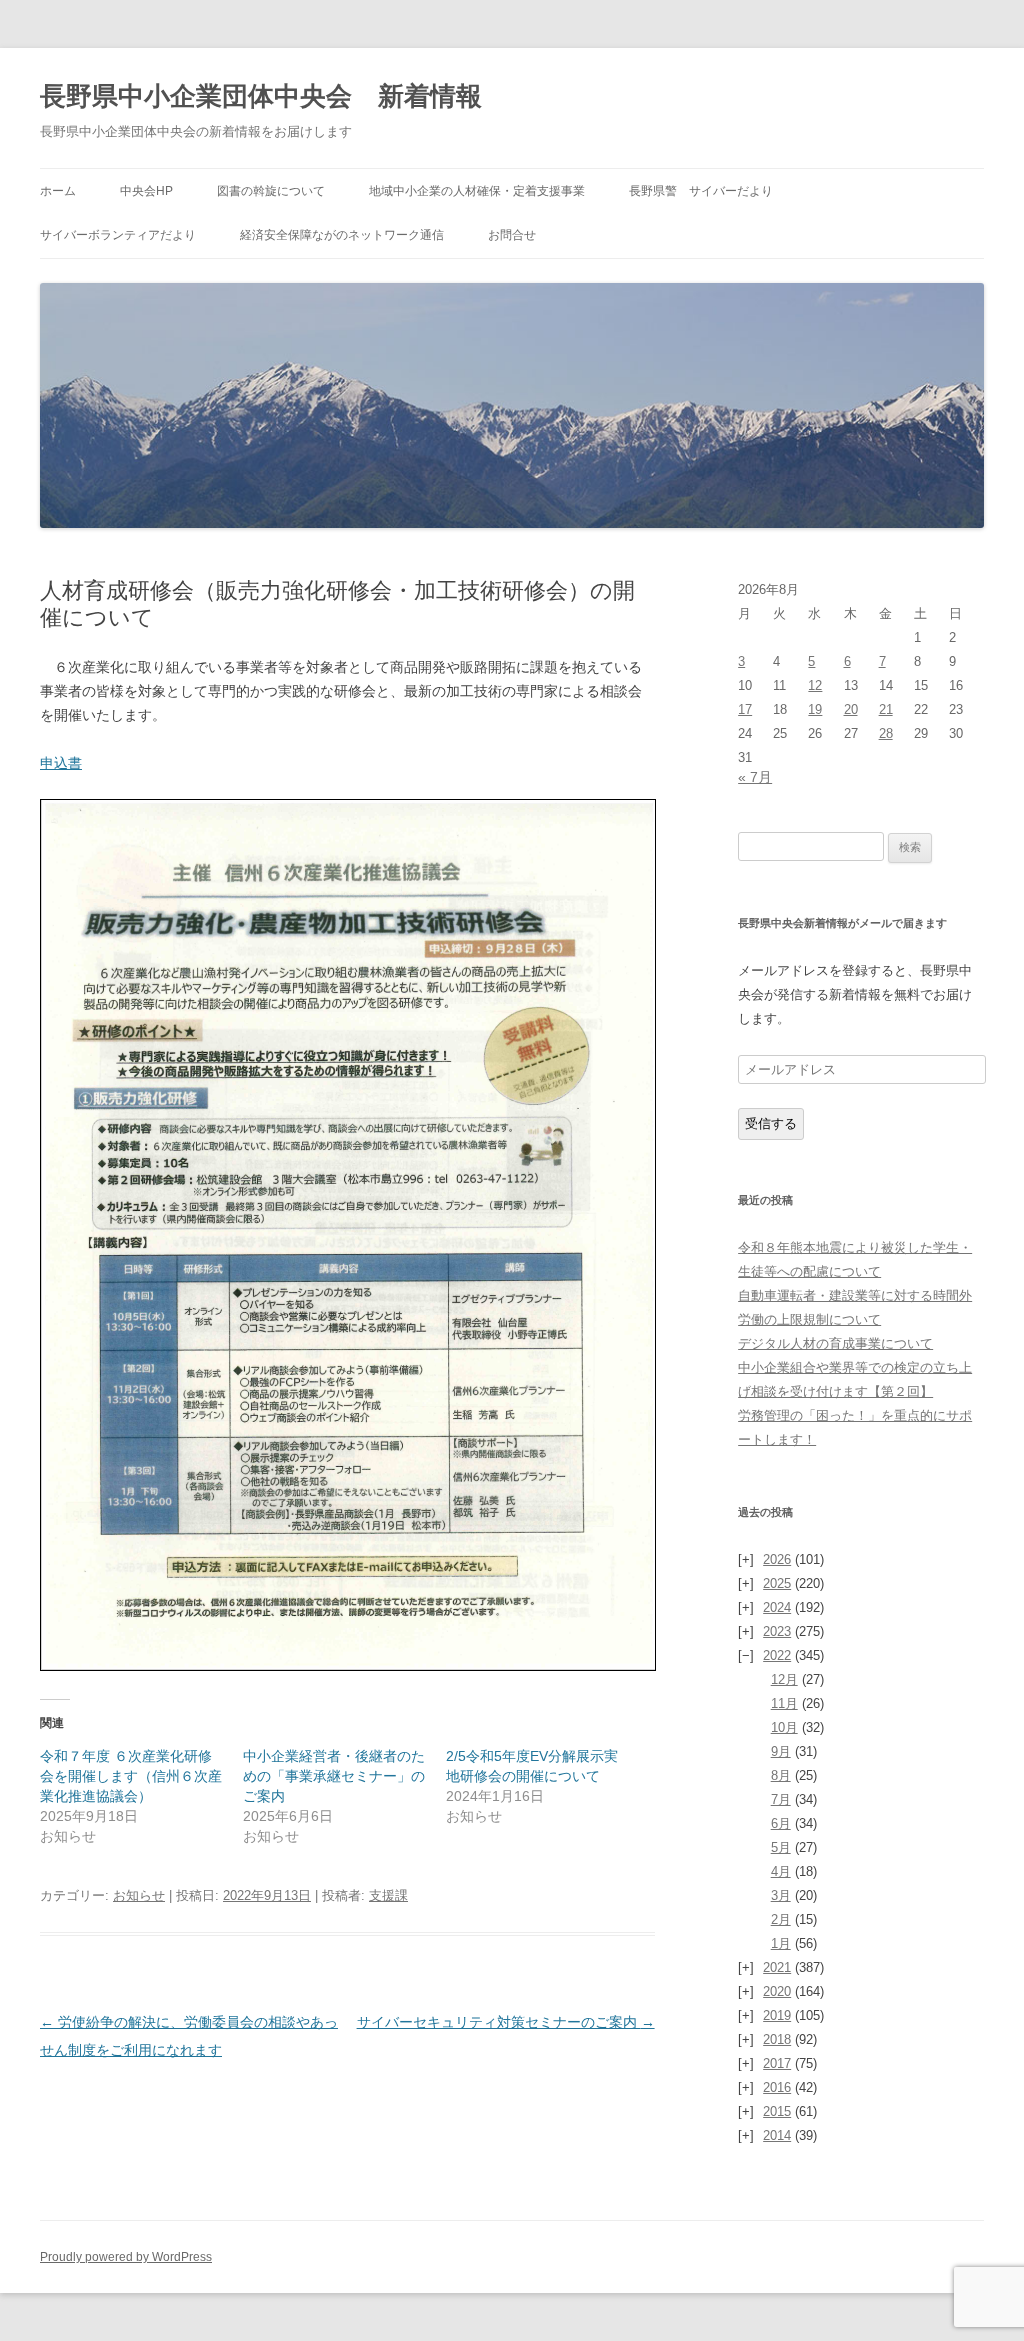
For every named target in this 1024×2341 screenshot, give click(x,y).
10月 (784, 1727)
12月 (784, 1679)
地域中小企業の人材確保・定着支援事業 (477, 191)
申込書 (61, 763)
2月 (781, 1919)
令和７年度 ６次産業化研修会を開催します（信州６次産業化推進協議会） (131, 1776)
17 (745, 709)
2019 (777, 2015)
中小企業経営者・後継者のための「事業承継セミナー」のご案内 (334, 1776)
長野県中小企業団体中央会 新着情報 (261, 96)
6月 (781, 1823)
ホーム (58, 191)
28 (886, 733)
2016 (777, 2087)
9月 (781, 1751)
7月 (781, 1799)
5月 (781, 1847)
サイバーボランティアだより (118, 235)
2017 (777, 2063)
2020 (777, 1991)
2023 (777, 1631)
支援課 (388, 1895)
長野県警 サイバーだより (701, 191)
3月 (781, 1895)
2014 (777, 2135)
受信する (771, 1123)
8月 (781, 1775)
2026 (777, 1559)
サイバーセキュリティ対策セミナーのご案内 (506, 2022)
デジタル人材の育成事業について (835, 1343)
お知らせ (139, 1895)
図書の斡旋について (271, 191)
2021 (777, 1967)
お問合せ (512, 235)
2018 (777, 2039)
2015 (777, 2111)
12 (815, 685)
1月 (781, 1943)
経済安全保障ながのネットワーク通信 (342, 235)
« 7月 (755, 777)
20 (851, 709)
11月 (784, 1703)
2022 (777, 1655)
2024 (777, 1607)
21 (886, 709)
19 (815, 709)
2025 (777, 1583)
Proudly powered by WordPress (126, 2257)
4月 (781, 1871)
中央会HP (146, 191)
